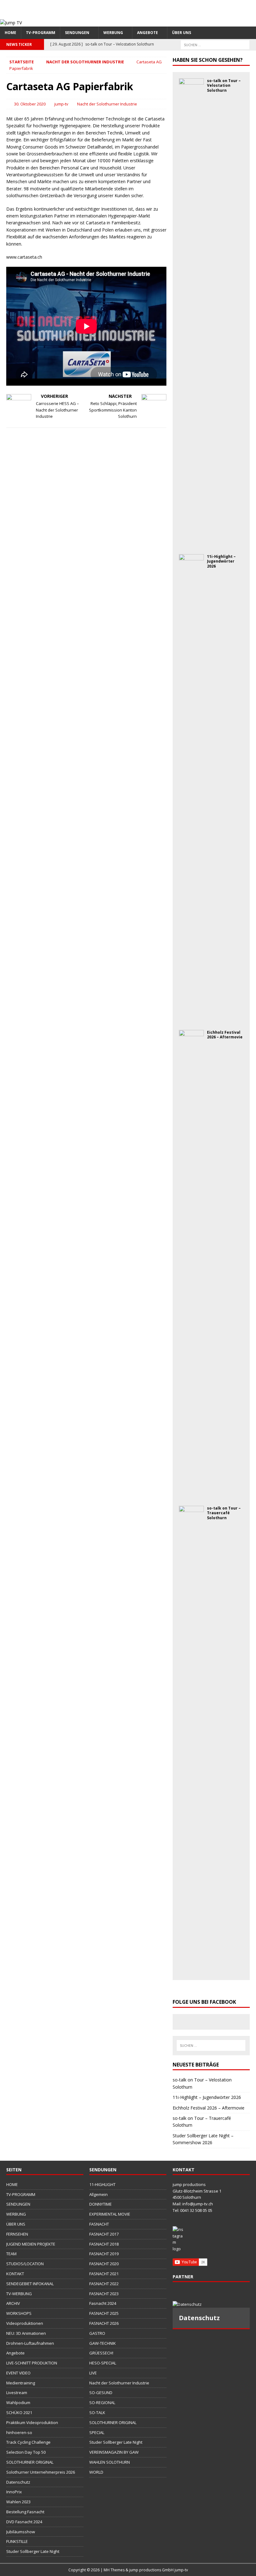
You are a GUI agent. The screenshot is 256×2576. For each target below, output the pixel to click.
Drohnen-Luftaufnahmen (30, 2343)
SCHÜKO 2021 (19, 2413)
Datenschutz (18, 2482)
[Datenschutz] (211, 2304)
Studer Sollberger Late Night (33, 2551)
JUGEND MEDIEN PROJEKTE (31, 2244)
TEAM (11, 2254)
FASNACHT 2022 (104, 2284)
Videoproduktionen (25, 2323)
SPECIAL (97, 2432)
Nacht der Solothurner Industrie (107, 104)
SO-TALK (97, 2413)
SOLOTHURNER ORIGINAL (30, 2462)
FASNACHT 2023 (104, 2294)
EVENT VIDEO (18, 2373)
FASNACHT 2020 (104, 2264)
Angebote (148, 33)
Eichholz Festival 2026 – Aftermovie (225, 1035)
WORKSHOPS (19, 2313)
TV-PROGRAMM (41, 33)
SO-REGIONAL (102, 2403)
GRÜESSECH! (101, 2353)
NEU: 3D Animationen (26, 2333)
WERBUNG (113, 33)
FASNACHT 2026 (104, 2323)
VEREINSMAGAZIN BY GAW (114, 2452)
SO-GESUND (101, 2393)
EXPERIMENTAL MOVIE (110, 2214)
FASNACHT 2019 (104, 2254)
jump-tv (61, 104)
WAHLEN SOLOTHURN (110, 2462)
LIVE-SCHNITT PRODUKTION (32, 2363)
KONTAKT (15, 2274)
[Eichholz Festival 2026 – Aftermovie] (191, 1494)
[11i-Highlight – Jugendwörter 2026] (191, 1018)
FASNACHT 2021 (104, 2274)
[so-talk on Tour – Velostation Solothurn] (191, 542)
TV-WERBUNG (19, 2294)
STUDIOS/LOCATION (25, 2264)
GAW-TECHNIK (103, 2343)
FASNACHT (99, 2224)
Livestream (17, 2393)
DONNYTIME (101, 2204)
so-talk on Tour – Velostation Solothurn (224, 85)
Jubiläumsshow (21, 2532)
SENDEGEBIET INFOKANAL (30, 2284)
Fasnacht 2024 (103, 2303)
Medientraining (21, 2383)
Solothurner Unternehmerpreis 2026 (41, 2472)
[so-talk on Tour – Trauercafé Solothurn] (191, 1970)
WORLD (96, 2472)
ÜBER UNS (182, 33)
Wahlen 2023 (18, 2502)
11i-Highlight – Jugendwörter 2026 (221, 561)
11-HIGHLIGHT (102, 2184)
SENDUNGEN (77, 33)
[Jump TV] (11, 23)
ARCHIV (13, 2303)
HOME (10, 33)
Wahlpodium (18, 2403)
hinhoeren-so (19, 2432)
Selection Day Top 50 (26, 2452)
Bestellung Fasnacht (25, 2512)
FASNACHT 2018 (104, 2244)
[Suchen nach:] (215, 44)
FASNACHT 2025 (104, 2313)
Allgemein (98, 2194)
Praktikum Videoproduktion (32, 2422)
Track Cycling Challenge (28, 2442)
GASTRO (97, 2333)
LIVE (93, 2373)
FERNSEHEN (17, 2234)
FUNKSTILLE (17, 2541)
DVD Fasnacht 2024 (24, 2522)
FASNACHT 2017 (104, 2234)
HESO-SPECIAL (103, 2363)
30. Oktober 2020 (30, 104)
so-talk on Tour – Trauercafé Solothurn (224, 1513)
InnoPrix (14, 2492)
